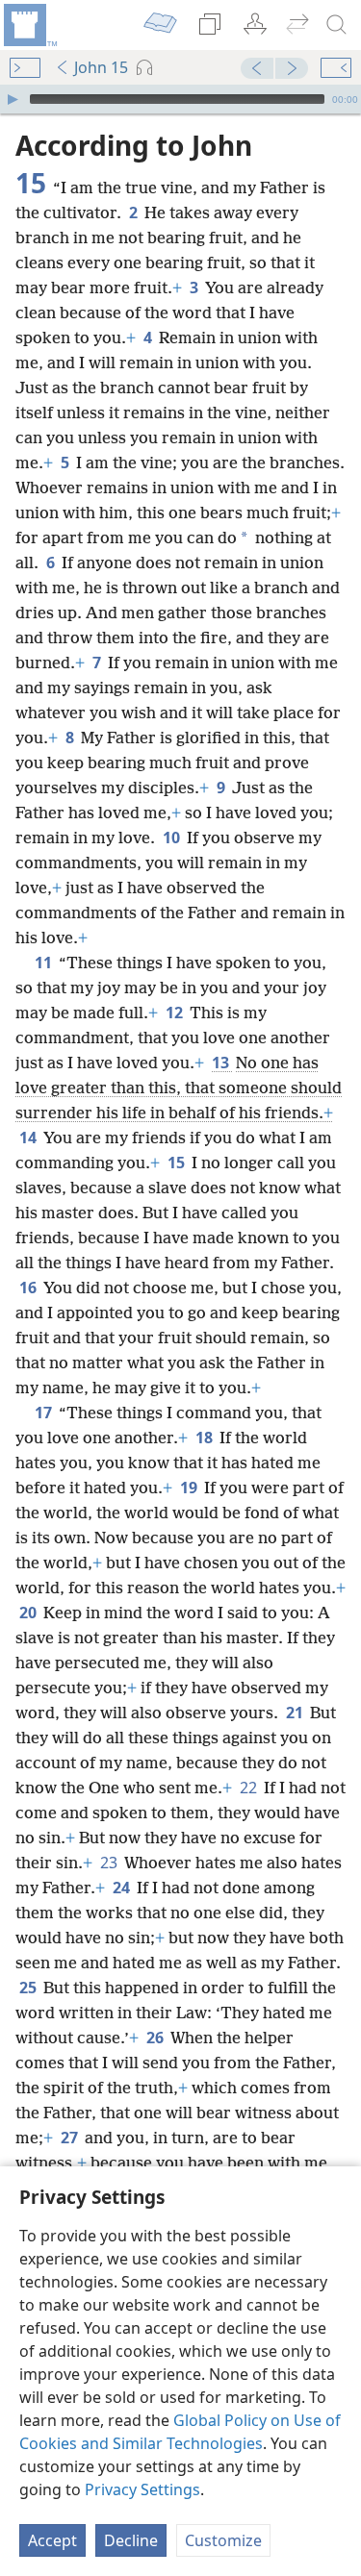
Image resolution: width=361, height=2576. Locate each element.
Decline (131, 2540)
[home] (29, 25)
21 (296, 1713)
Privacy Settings (142, 2489)
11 (45, 963)
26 (156, 2038)
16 (29, 1288)
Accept (52, 2540)
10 (173, 838)
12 (176, 1013)
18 (206, 1438)
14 (29, 1138)
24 (123, 1888)
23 (110, 1863)
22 (250, 1788)
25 (29, 1988)
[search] (337, 25)
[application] (180, 99)
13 (222, 1063)
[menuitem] (29, 25)
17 (45, 1413)
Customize (223, 2540)
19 (190, 1488)
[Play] (13, 99)
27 (71, 2138)
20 (29, 1613)
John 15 (101, 67)
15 (178, 1163)
